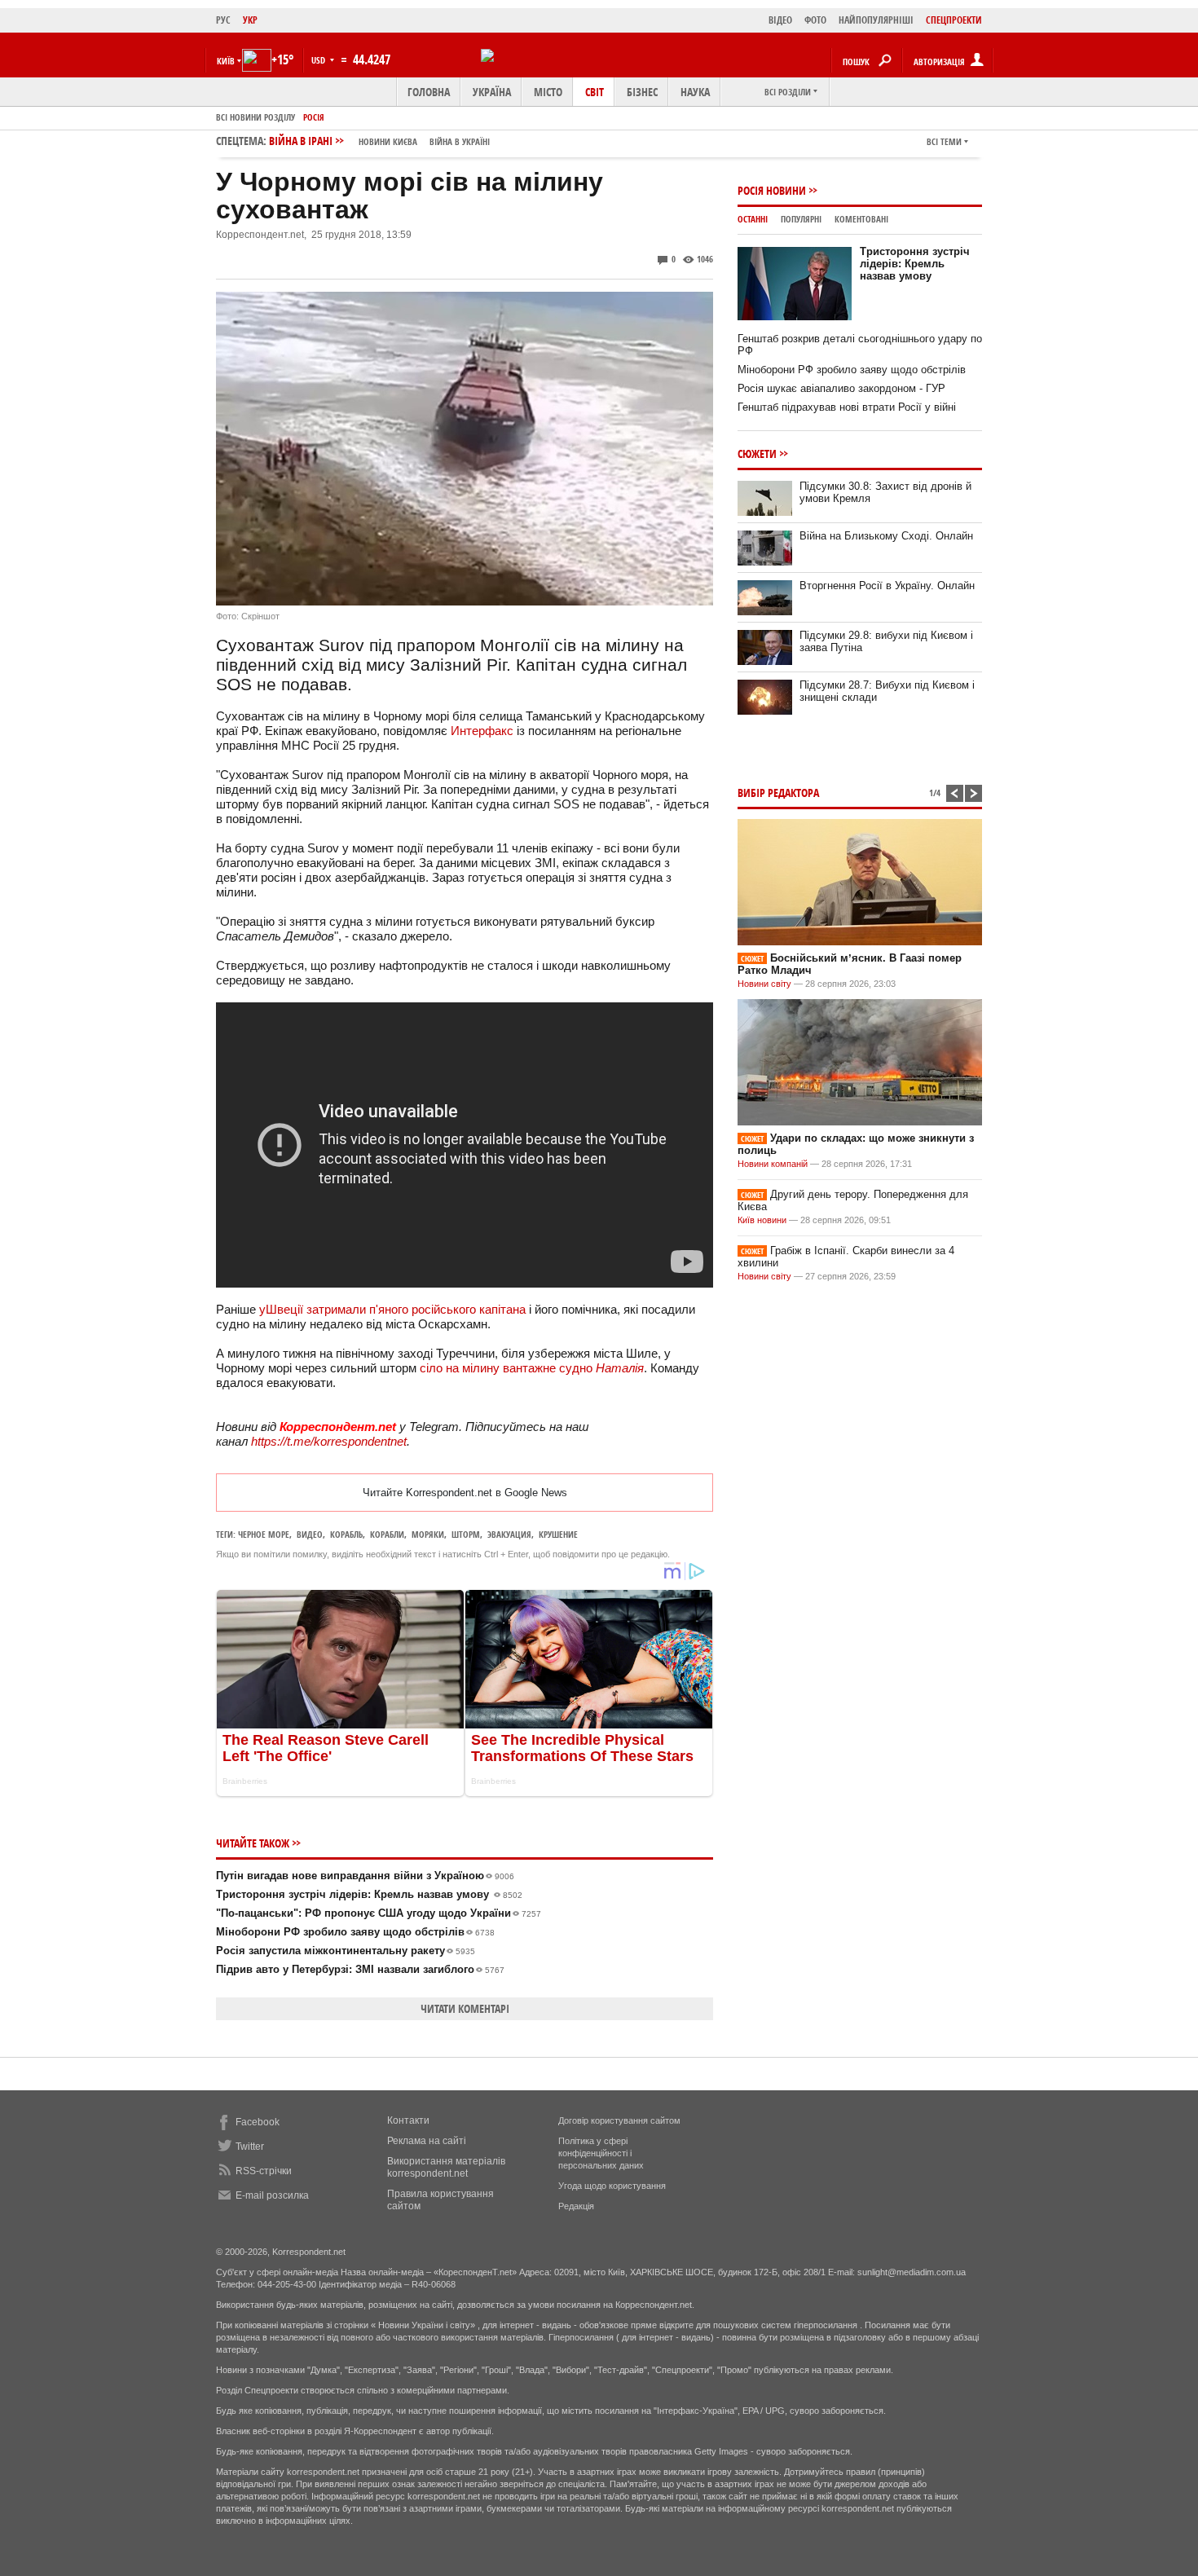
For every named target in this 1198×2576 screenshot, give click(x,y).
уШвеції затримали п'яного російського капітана (392, 1309)
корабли (387, 1534)
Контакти (408, 2120)
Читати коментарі (465, 2008)
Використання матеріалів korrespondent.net (446, 2167)
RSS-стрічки (264, 2171)
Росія (314, 117)
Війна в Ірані (379, 141)
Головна (429, 92)
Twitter (250, 2147)
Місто (548, 92)
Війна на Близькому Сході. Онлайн (886, 536)
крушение (558, 1534)
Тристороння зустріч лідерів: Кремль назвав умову (369, 1894)
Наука (695, 92)
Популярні (801, 219)
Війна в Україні (460, 141)
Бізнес (642, 92)
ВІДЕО (780, 20)
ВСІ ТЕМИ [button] (944, 141)
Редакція (576, 2206)
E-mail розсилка (272, 2195)
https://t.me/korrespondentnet (329, 1441)
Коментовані (861, 219)
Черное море (264, 1534)
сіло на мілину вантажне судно (532, 1368)
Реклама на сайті (427, 2141)
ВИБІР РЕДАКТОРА (778, 793)
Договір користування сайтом (619, 2120)
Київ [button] (226, 61)
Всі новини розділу (255, 117)
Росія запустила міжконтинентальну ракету (346, 1951)
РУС (223, 20)
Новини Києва (388, 141)
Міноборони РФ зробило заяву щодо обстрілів (355, 1932)
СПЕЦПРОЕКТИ (954, 20)
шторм (466, 1534)
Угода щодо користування (612, 2186)
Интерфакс (482, 731)
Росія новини (772, 190)
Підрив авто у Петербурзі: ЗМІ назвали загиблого (360, 1969)
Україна (492, 92)
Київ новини (762, 1220)
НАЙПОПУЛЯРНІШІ (876, 20)
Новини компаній (773, 1164)
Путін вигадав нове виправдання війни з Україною (365, 1876)
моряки (428, 1534)
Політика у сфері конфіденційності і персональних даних (601, 2153)
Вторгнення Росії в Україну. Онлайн (887, 586)
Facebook (258, 2122)
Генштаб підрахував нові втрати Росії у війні (847, 407)
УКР (250, 20)
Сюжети (757, 454)
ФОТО (815, 20)
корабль (346, 1534)
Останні (753, 219)
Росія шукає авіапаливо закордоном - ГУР (841, 388)
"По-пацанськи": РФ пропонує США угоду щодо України (379, 1913)
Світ (595, 92)
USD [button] (319, 60)
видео (310, 1534)
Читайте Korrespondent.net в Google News (465, 1493)
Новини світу (764, 984)
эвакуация (509, 1534)
